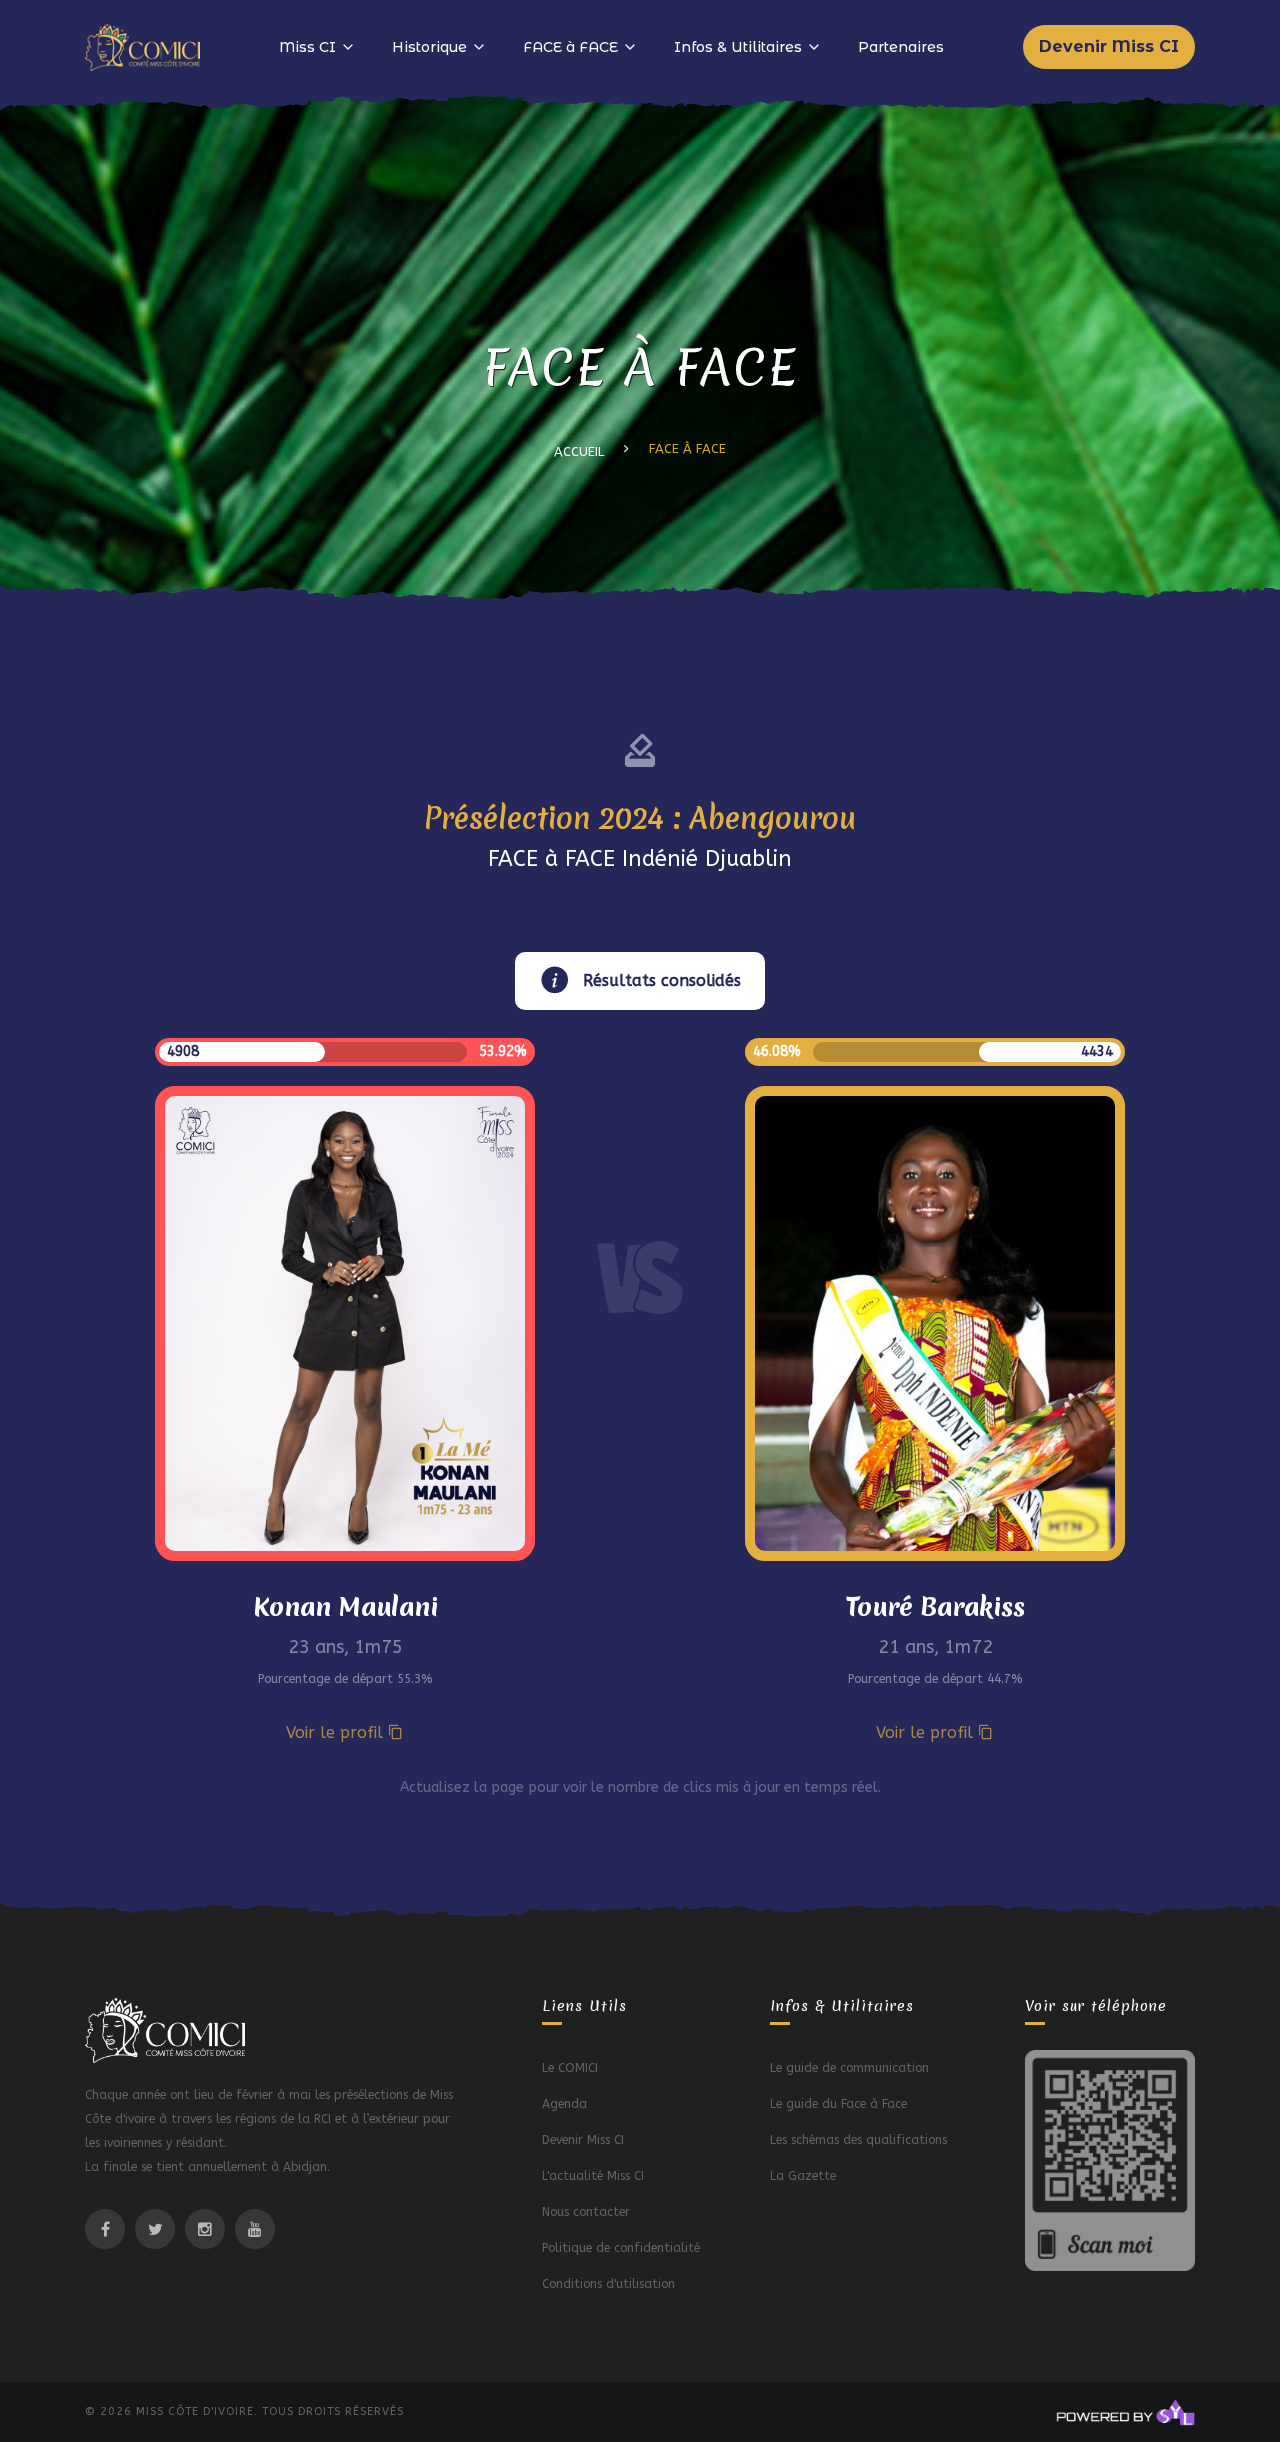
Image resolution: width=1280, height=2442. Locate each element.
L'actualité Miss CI (593, 2176)
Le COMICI (570, 2068)
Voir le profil (337, 1732)
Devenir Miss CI (1109, 46)
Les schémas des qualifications (858, 2140)
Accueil (579, 451)
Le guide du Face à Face (838, 2104)
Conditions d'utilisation (608, 2284)
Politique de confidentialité (621, 2248)
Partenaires (901, 47)
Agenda (564, 2104)
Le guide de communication (849, 2068)
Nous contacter (586, 2212)
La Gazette (803, 2176)
